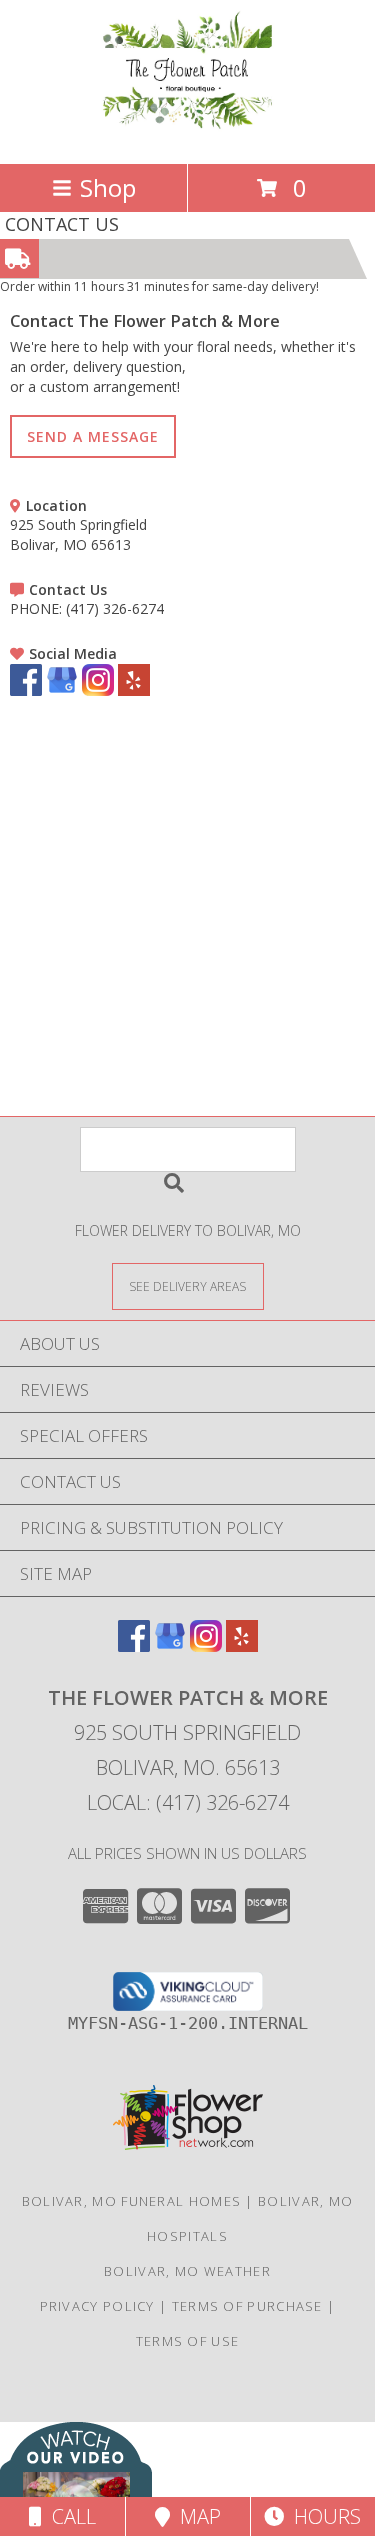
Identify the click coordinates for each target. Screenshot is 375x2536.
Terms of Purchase (247, 2306)
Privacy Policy (97, 2306)
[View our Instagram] (98, 690)
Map (195, 2516)
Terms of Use (188, 2341)
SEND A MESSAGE (93, 436)
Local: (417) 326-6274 (188, 1802)
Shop (108, 187)
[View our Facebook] (26, 690)
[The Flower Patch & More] (187, 134)
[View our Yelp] (134, 690)
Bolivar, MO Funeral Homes (132, 2201)
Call (69, 2516)
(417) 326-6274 (115, 608)
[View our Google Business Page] (62, 690)
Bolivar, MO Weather (187, 2271)
